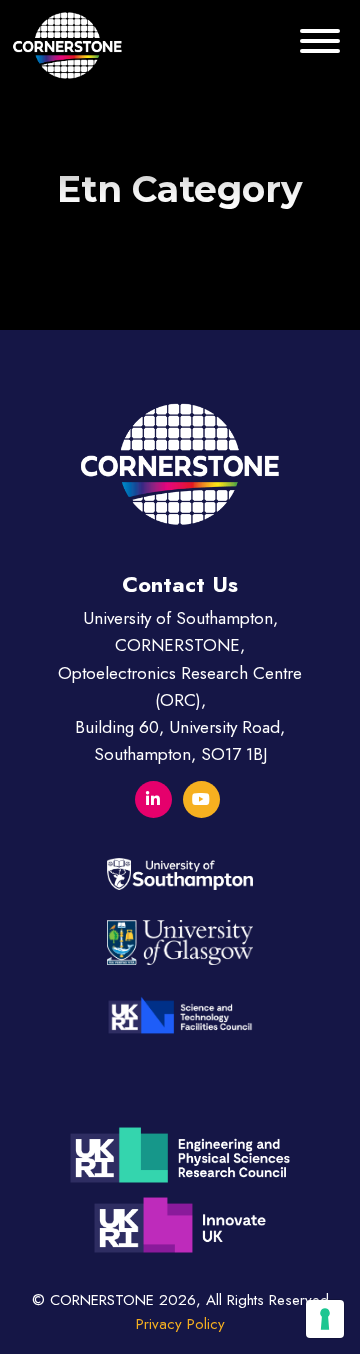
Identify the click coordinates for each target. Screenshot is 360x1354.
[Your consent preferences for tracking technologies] (325, 1319)
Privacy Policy (180, 1324)
